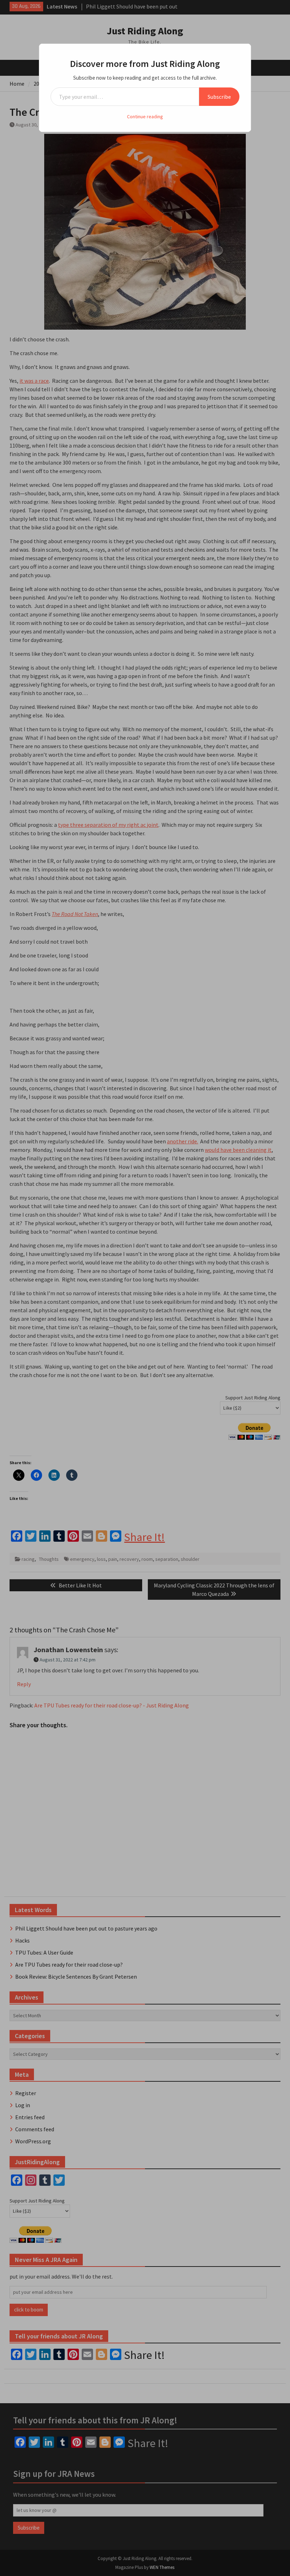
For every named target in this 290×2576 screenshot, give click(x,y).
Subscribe (219, 97)
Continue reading (145, 116)
